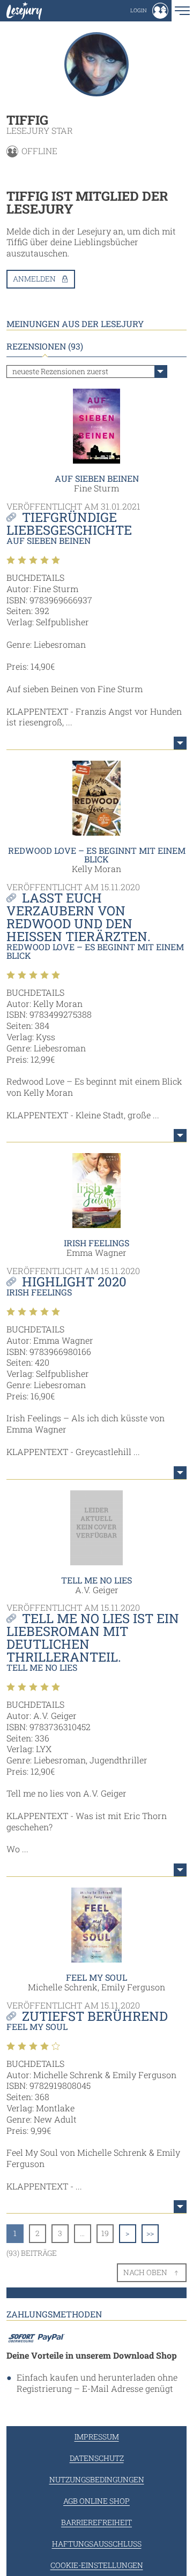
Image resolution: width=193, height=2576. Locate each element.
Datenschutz (97, 2458)
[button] (149, 11)
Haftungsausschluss (97, 2544)
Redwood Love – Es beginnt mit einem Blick (97, 855)
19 (105, 2233)
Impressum (97, 2437)
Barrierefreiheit (96, 2522)
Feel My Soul (96, 1977)
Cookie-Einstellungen (97, 2565)
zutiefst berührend (95, 2016)
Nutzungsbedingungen (97, 2479)
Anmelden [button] (34, 279)
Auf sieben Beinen (97, 478)
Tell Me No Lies (96, 1580)
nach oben (145, 2272)
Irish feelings (96, 1243)
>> (150, 2233)
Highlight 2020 (74, 1282)
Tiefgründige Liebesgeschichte (69, 524)
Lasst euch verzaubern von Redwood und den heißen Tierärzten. (79, 917)
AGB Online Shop (96, 2501)
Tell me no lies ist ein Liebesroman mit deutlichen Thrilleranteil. (93, 1638)
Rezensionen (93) (45, 346)
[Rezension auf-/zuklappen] (180, 743)
